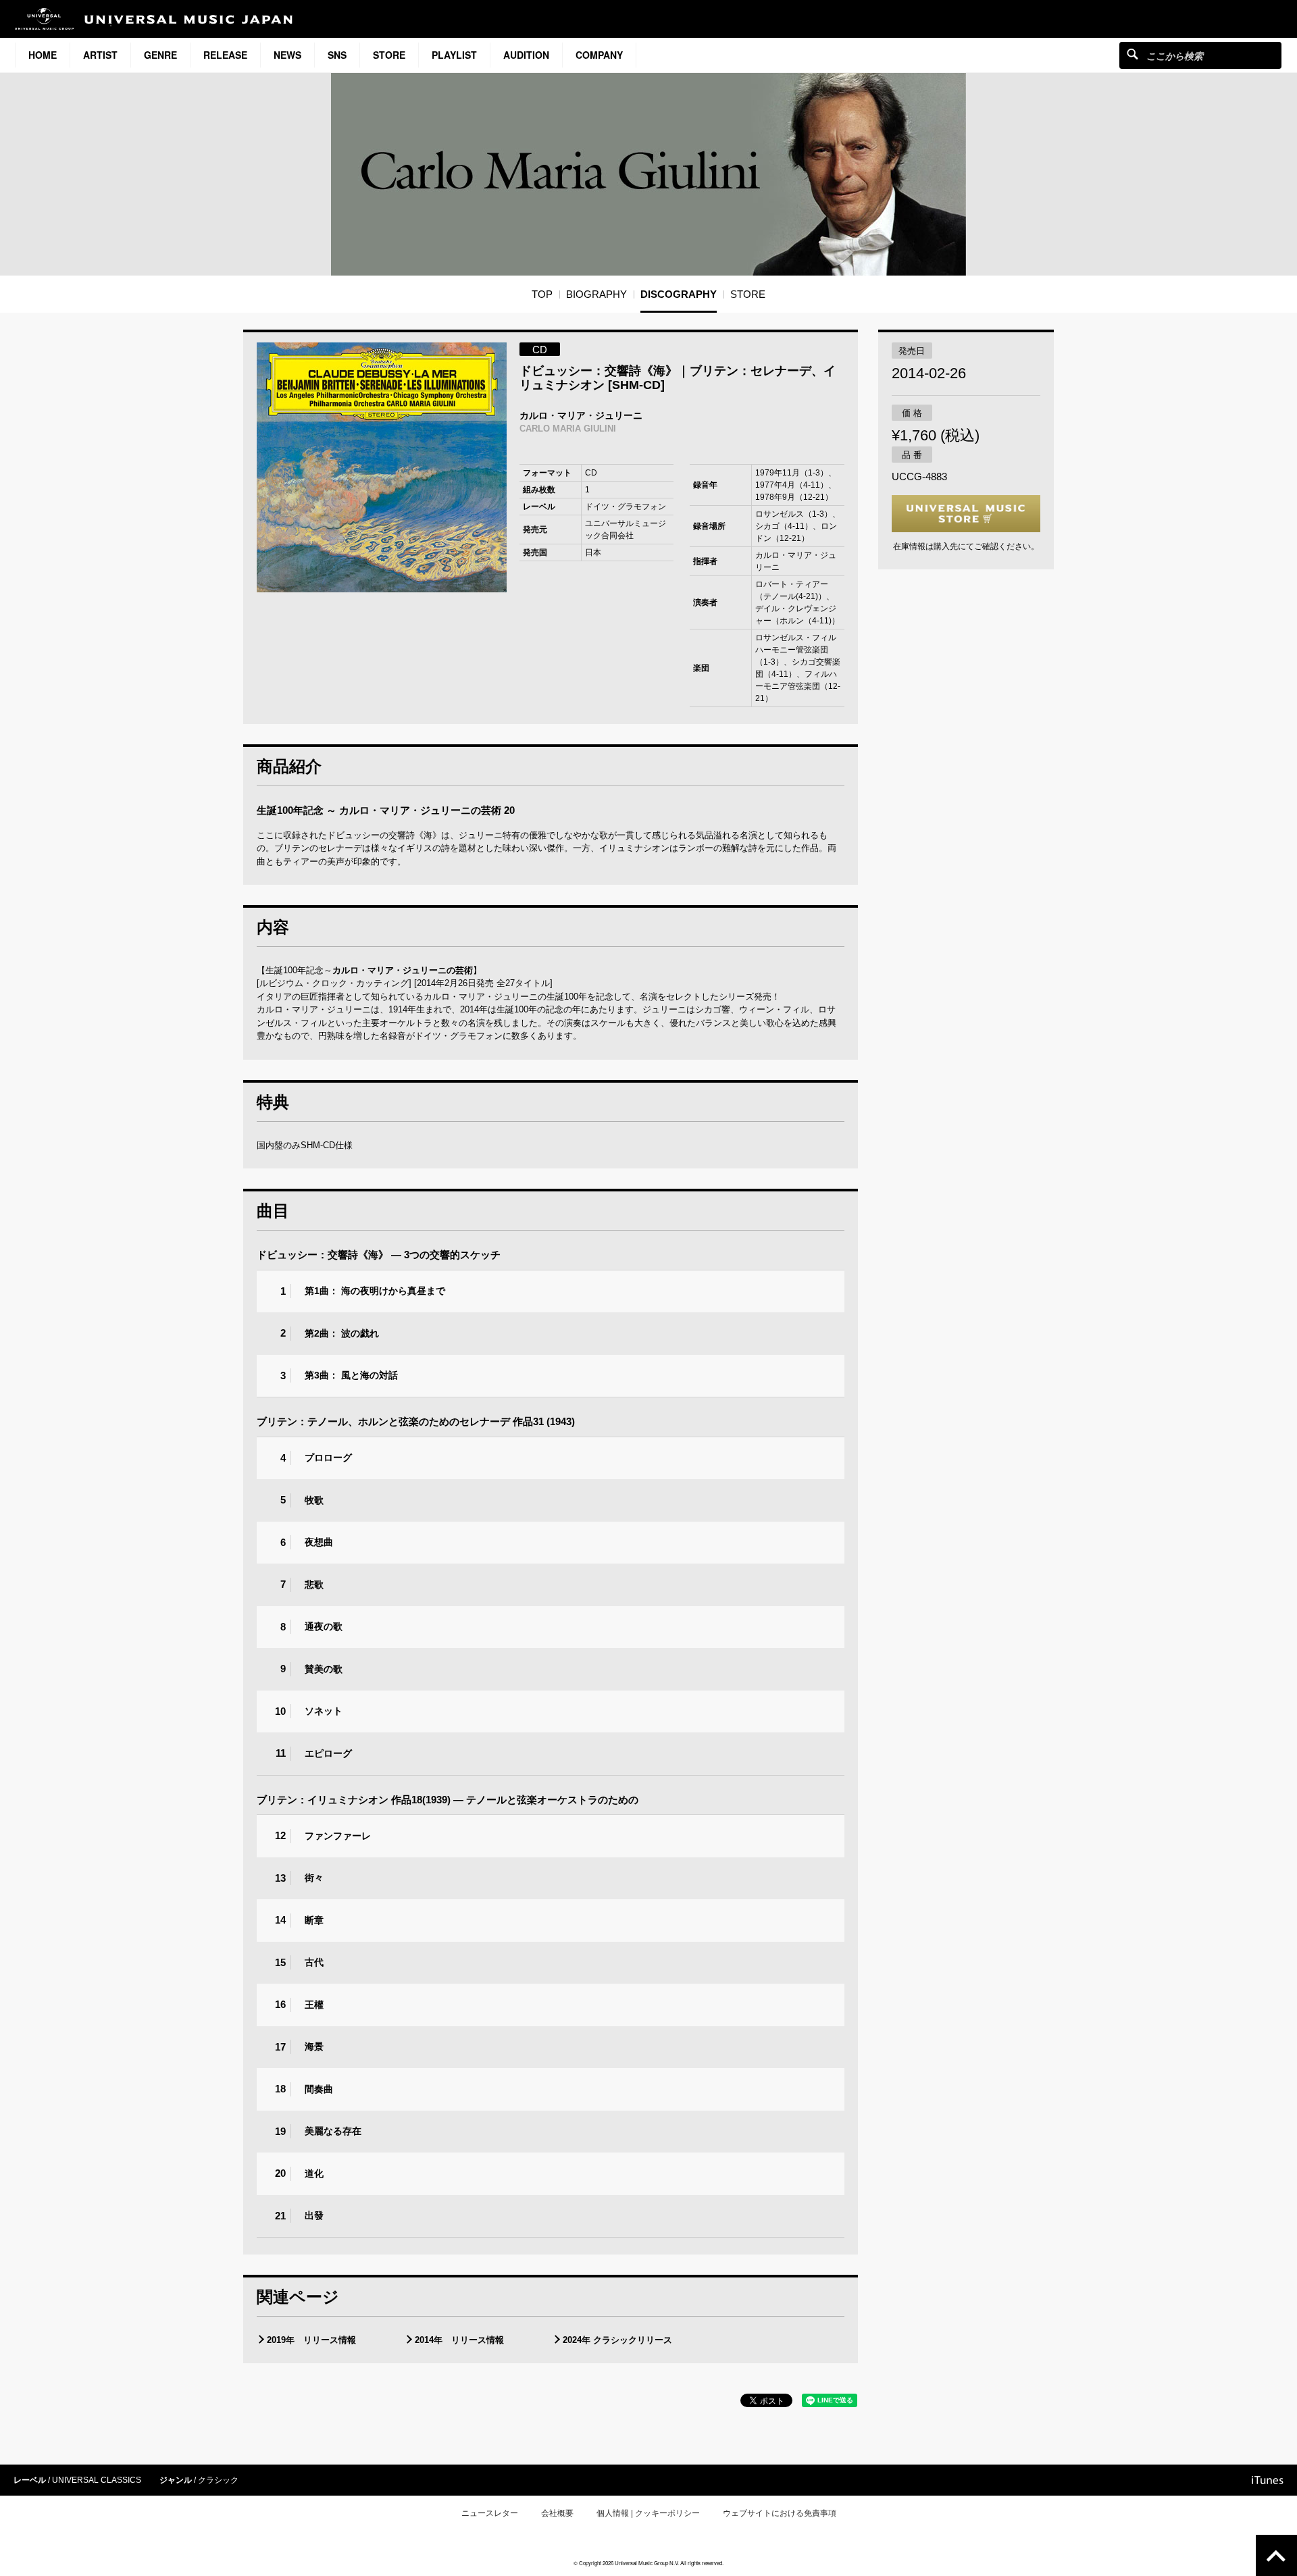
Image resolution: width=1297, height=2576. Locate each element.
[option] (382, 467)
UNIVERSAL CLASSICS (97, 2480)
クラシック (218, 2480)
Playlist (454, 55)
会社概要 (557, 2513)
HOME (43, 55)
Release (225, 55)
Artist (100, 55)
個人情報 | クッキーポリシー (648, 2513)
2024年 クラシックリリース (617, 2340)
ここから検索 (1133, 54)
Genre (160, 55)
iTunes (1268, 2480)
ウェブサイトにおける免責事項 (780, 2513)
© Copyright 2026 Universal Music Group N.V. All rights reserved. (648, 2563)
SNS (337, 55)
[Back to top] (1276, 2555)
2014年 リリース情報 (459, 2340)
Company (599, 55)
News (287, 55)
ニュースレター (490, 2513)
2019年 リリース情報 (311, 2340)
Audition (526, 55)
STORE (389, 55)
